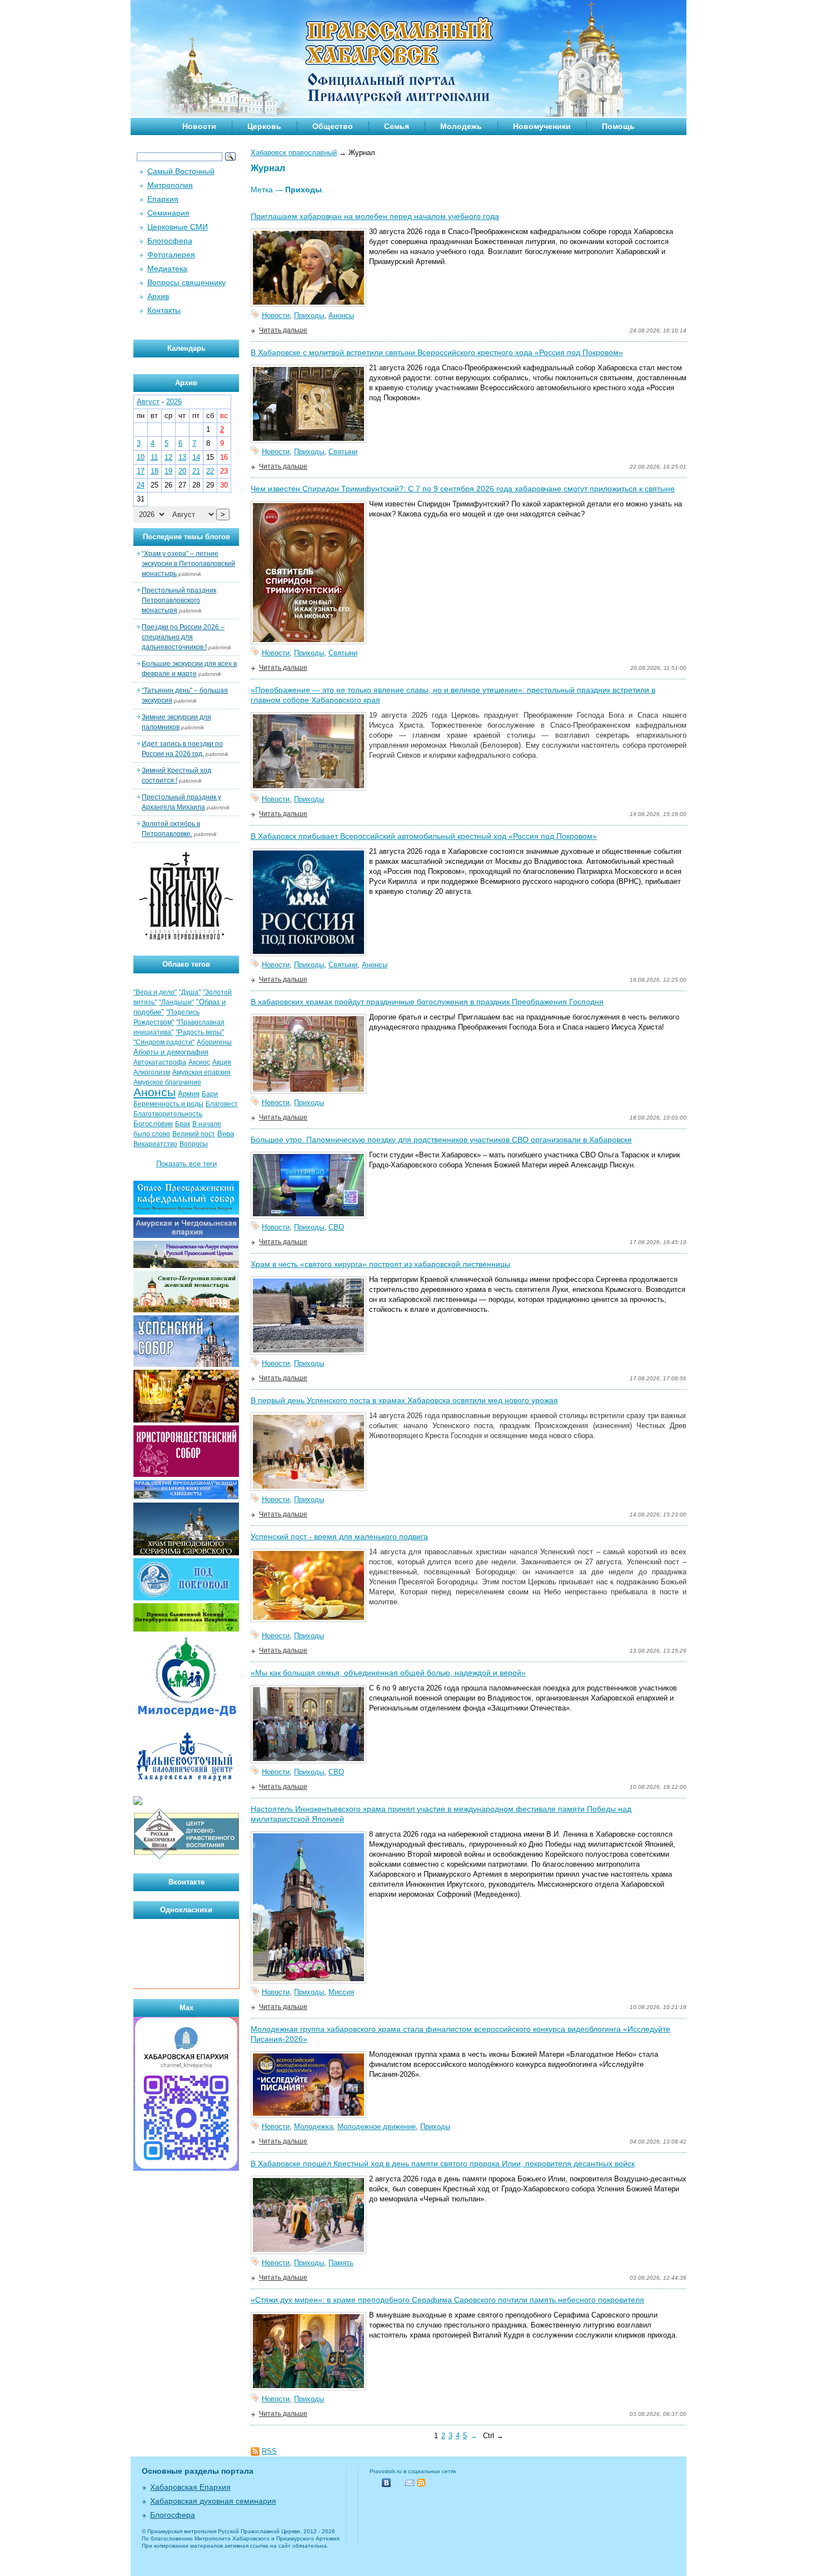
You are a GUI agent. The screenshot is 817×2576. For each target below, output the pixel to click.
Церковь (264, 126)
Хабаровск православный (294, 153)
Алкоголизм (152, 1072)
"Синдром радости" (164, 1042)
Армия (189, 1094)
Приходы (309, 315)
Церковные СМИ (178, 227)
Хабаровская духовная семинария (213, 2501)
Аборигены (214, 1042)
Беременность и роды (168, 1104)
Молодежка (313, 2127)
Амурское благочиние (167, 1082)
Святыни (343, 452)
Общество (333, 126)
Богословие (153, 1124)
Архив (158, 296)
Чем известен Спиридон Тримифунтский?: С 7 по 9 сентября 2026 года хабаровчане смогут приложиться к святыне (463, 489)
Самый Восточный (181, 171)
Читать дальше (283, 330)
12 (168, 457)
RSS (269, 2451)
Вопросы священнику (186, 282)
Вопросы (194, 1144)
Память (341, 2263)
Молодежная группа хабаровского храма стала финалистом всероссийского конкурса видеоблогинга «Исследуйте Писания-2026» (460, 2034)
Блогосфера (170, 241)
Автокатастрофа (160, 1062)
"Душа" (190, 992)
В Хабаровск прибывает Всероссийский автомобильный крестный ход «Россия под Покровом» (424, 836)
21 (196, 471)
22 (210, 471)
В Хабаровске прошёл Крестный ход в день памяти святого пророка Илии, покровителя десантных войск (443, 2164)
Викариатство (155, 1144)
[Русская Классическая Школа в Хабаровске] (186, 1858)
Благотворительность (168, 1114)
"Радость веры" (200, 1032)
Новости (199, 126)
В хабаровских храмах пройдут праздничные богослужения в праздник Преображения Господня (427, 1002)
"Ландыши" (176, 1002)
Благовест (222, 1104)
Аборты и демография (171, 1052)
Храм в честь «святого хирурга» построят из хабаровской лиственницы (380, 1264)
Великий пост (194, 1134)
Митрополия (170, 185)
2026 (174, 402)
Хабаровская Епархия (190, 2487)
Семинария (168, 213)
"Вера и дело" (155, 992)
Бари (210, 1094)
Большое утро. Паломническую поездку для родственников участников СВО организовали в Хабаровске (441, 1140)
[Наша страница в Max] (186, 2168)
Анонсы (341, 315)
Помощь (618, 126)
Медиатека (167, 268)
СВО (336, 1227)
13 (182, 457)
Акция (222, 1062)
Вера (226, 1134)
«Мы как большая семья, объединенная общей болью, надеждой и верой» (388, 1673)
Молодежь (461, 126)
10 (141, 457)
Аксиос (199, 1062)
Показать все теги (186, 1164)
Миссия (341, 1992)
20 (182, 471)
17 (141, 471)
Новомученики (542, 126)
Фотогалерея (171, 255)
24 (141, 485)
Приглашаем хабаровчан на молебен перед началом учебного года (375, 216)
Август (148, 402)
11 (154, 457)
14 (196, 457)
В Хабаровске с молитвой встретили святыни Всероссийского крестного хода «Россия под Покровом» (437, 352)
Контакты (164, 310)
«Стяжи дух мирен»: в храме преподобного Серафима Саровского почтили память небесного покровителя (447, 2300)
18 (155, 471)
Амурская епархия (201, 1072)
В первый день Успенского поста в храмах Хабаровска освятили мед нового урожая (404, 1400)
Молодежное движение (377, 2127)
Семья (397, 126)
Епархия (163, 199)
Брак (183, 1124)
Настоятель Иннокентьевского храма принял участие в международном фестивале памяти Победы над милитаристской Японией (441, 1814)
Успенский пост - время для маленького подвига (339, 1536)
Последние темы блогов (186, 537)
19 (168, 471)
